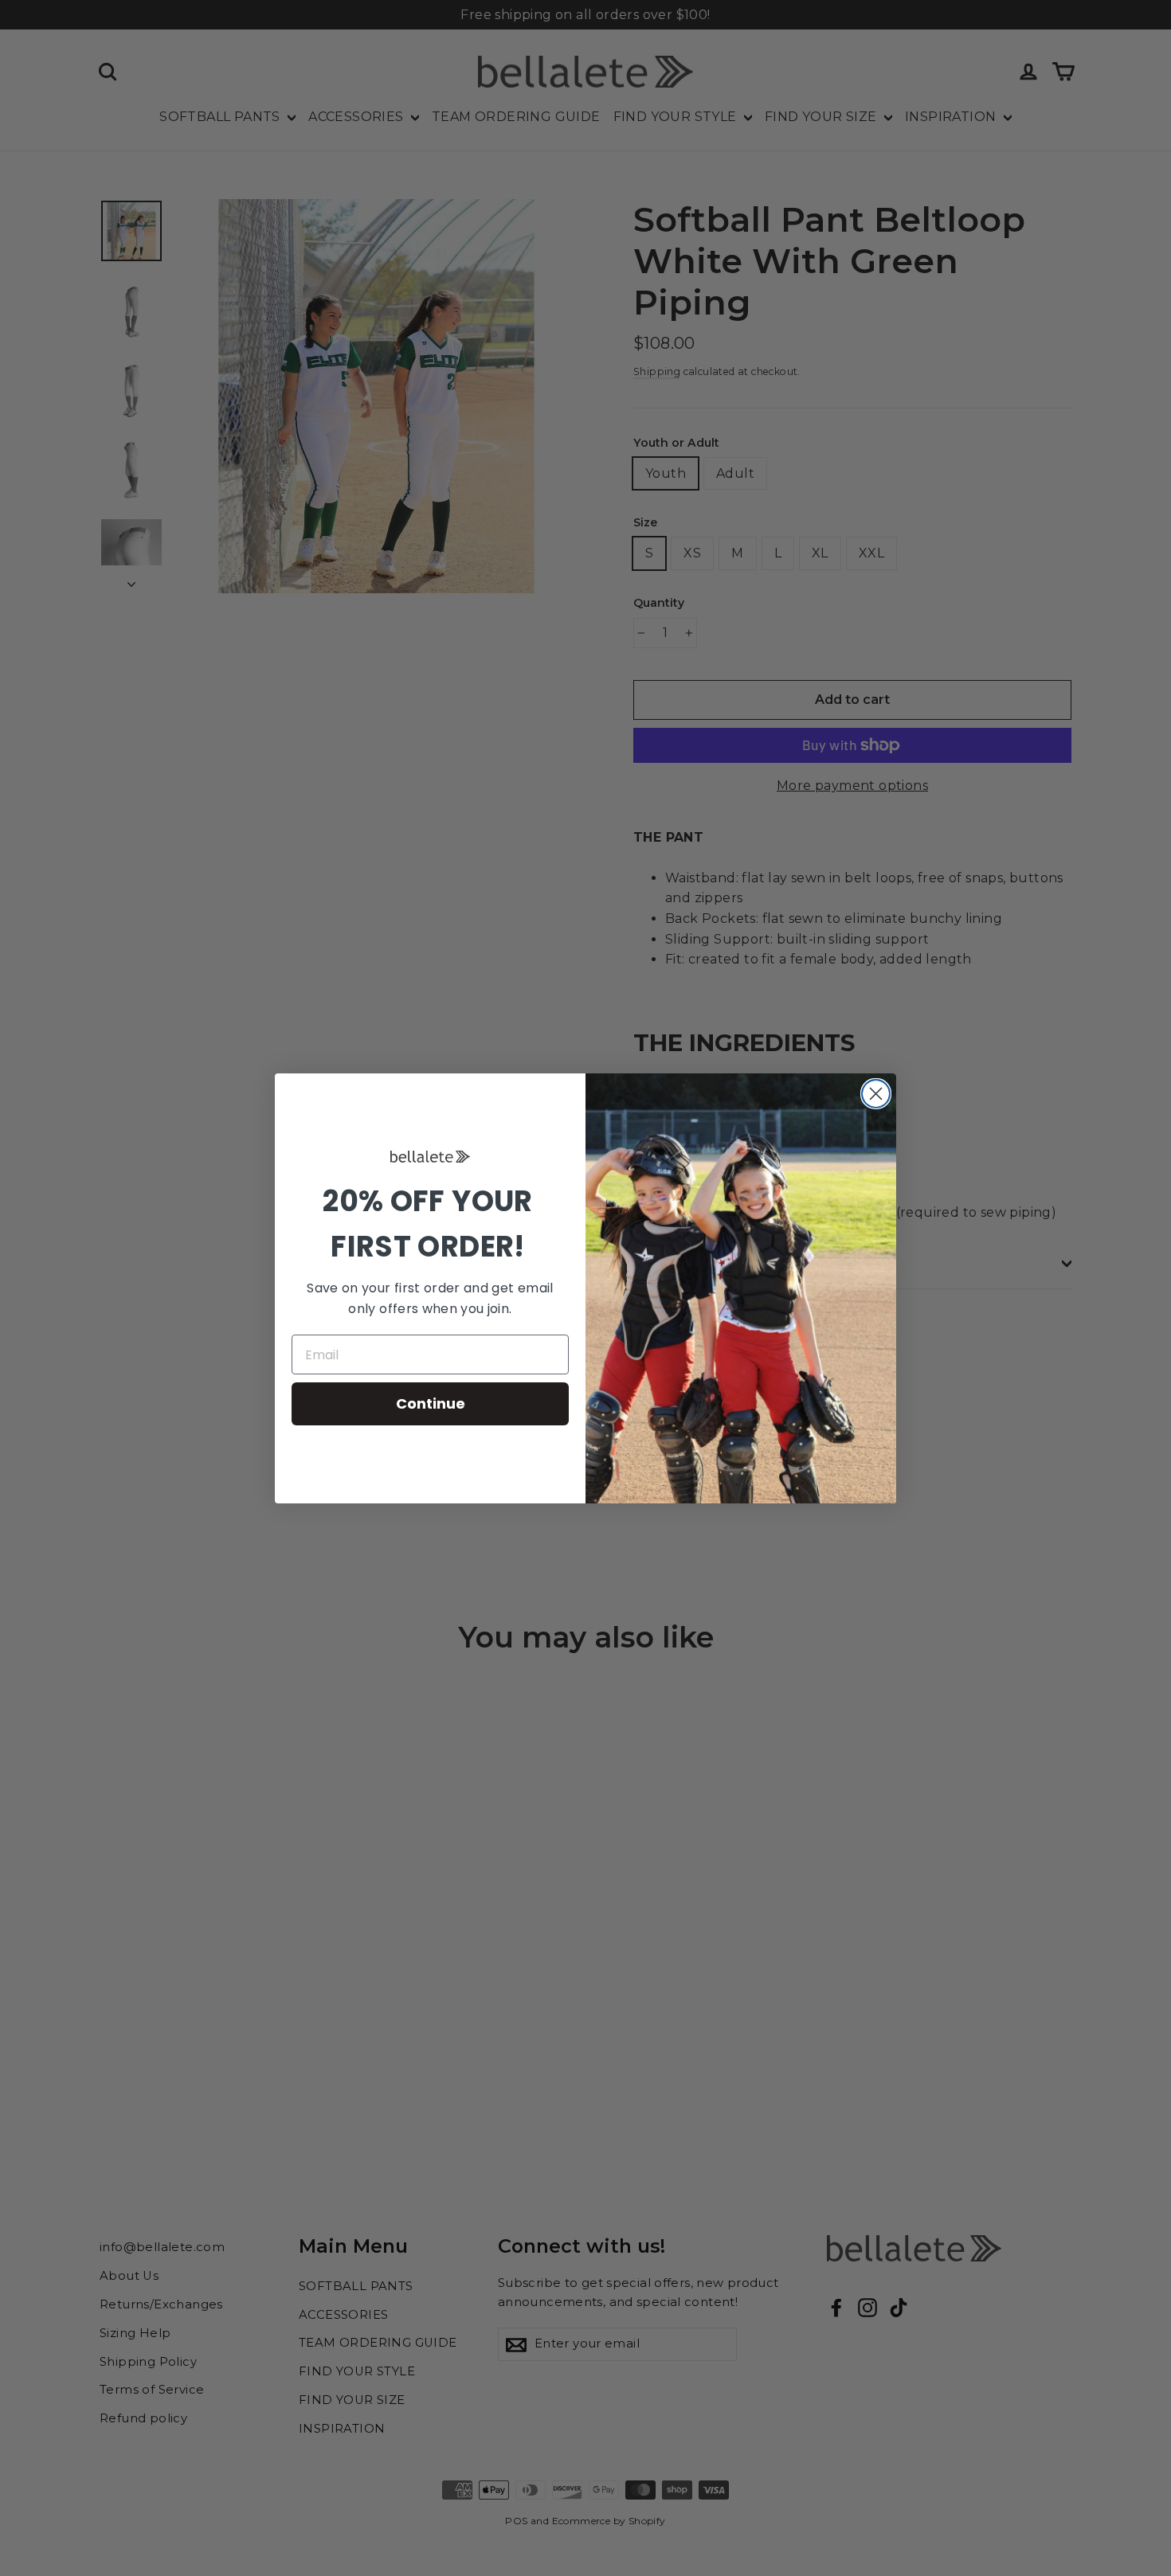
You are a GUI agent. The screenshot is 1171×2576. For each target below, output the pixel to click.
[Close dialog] (876, 1094)
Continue (431, 1403)
